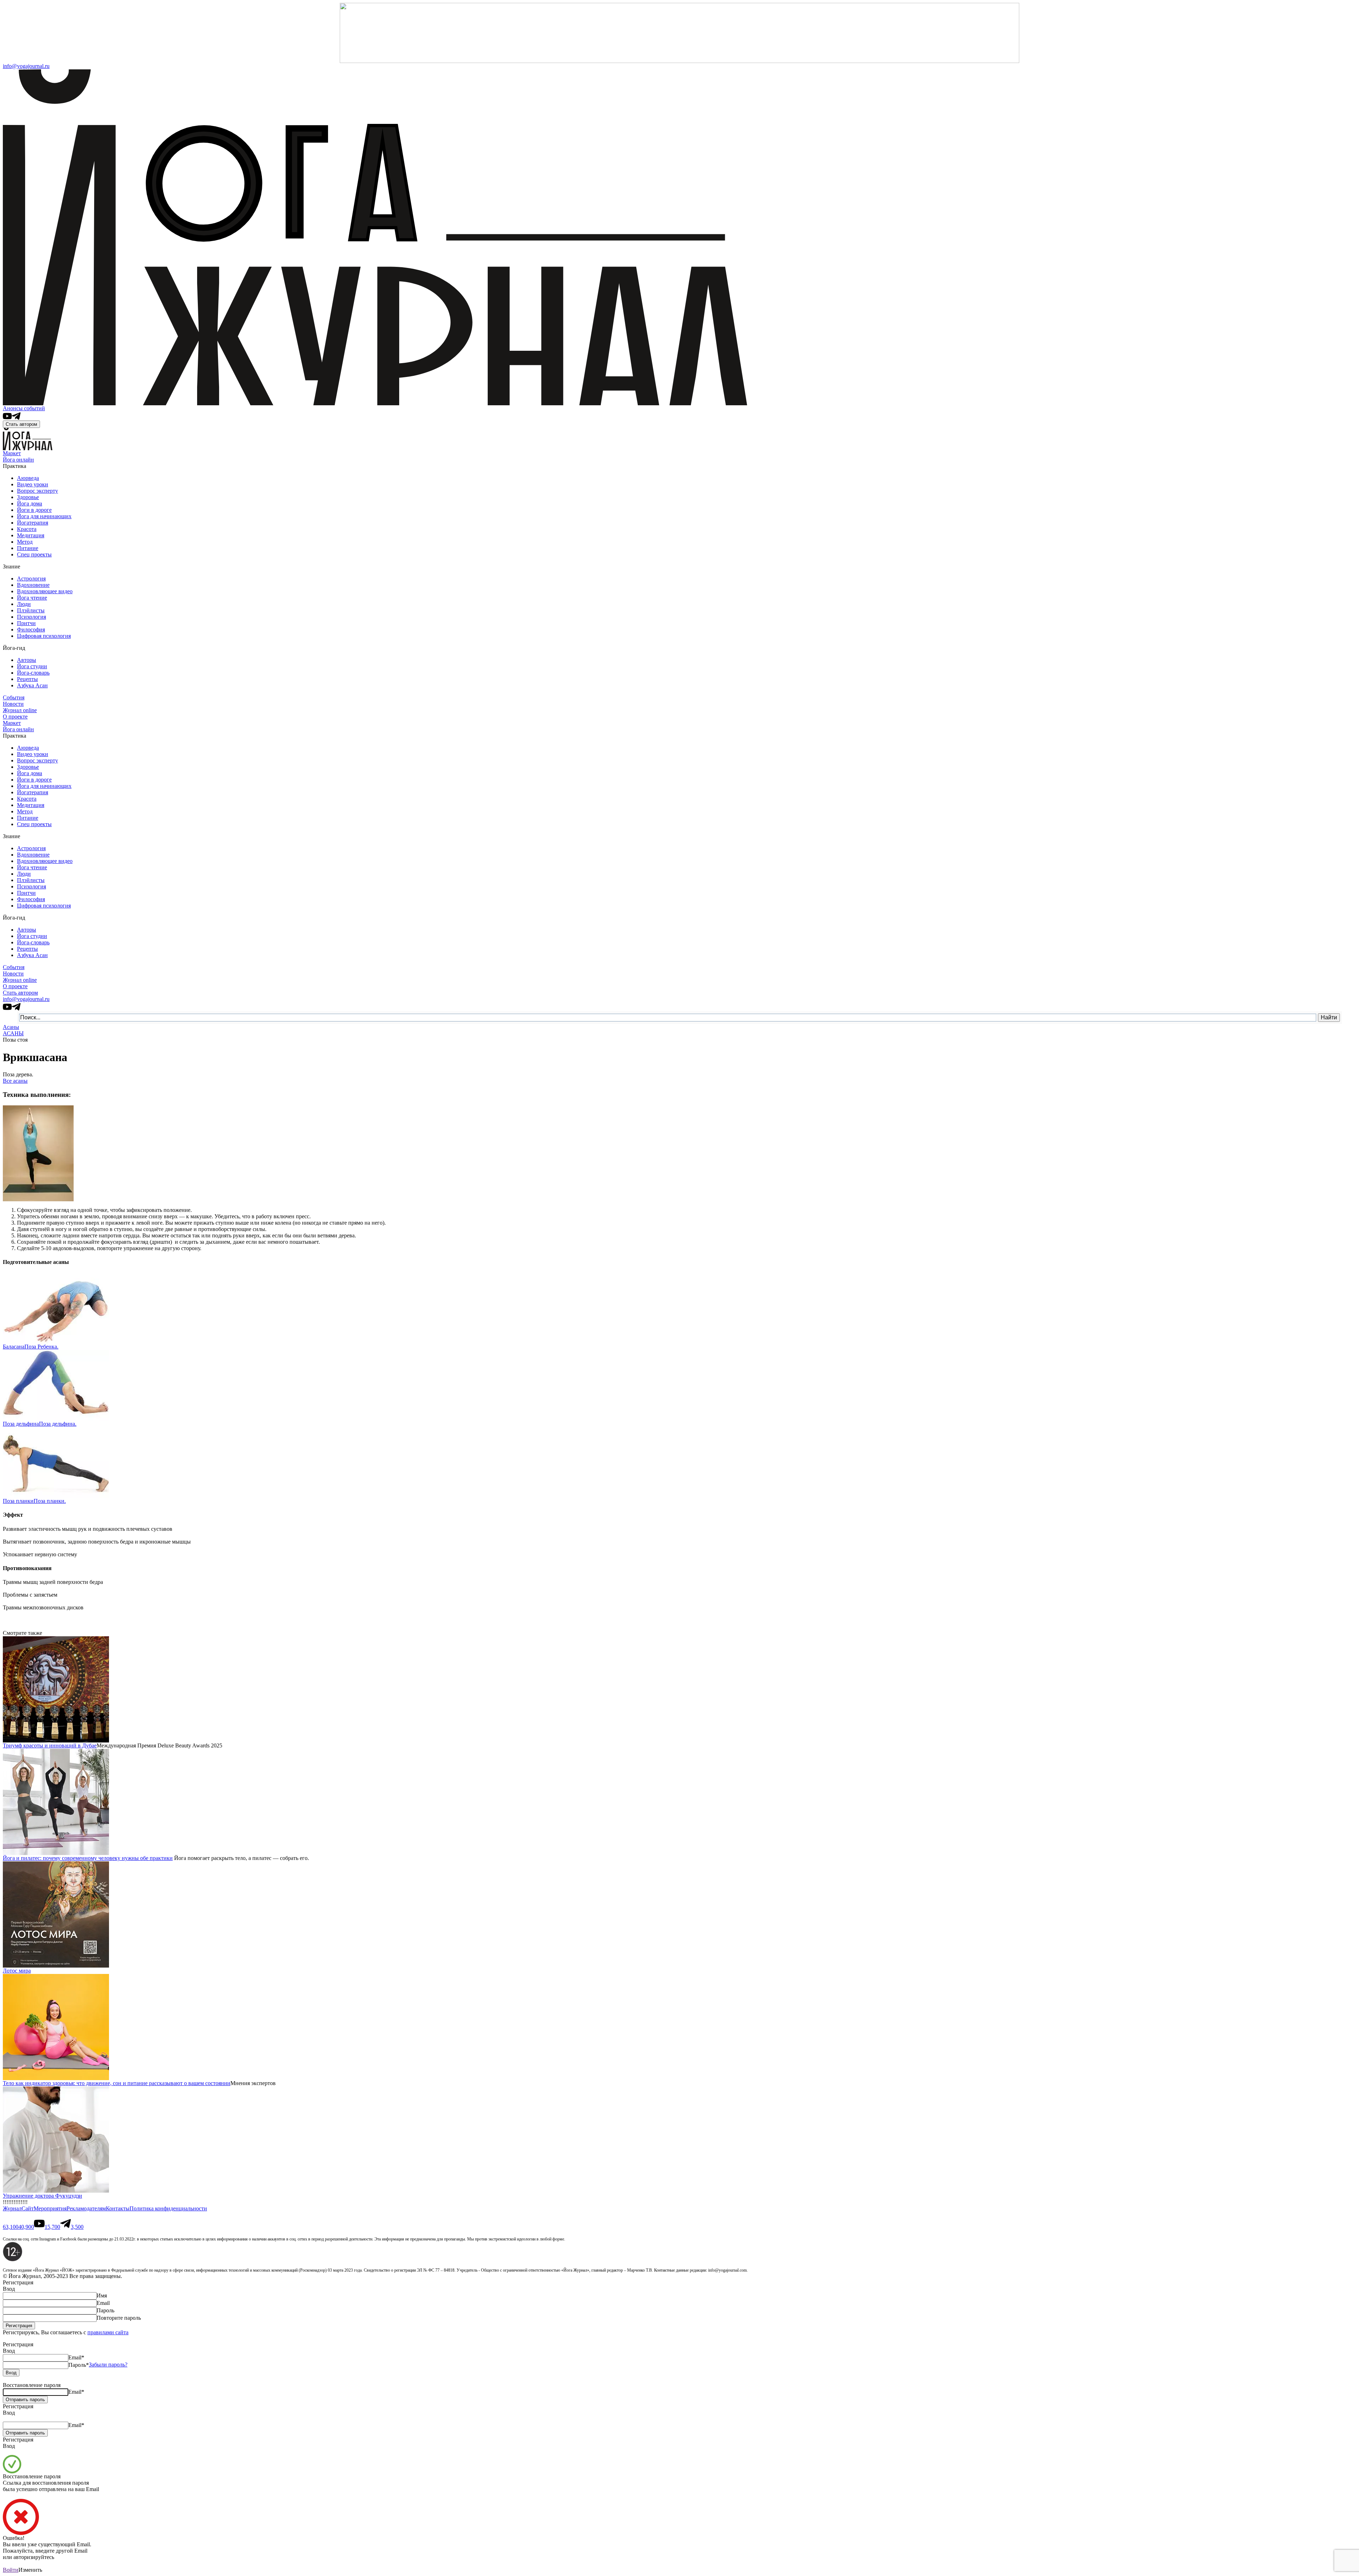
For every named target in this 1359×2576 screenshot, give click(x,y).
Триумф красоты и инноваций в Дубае (50, 1745)
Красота (27, 529)
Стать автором (21, 424)
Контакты (118, 2208)
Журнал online (20, 710)
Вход (9, 2289)
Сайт (28, 2208)
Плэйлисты (31, 610)
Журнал (12, 2208)
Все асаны (15, 1081)
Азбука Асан (32, 685)
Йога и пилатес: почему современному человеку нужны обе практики (88, 1858)
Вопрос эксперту (38, 491)
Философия (31, 629)
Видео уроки (33, 484)
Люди (24, 604)
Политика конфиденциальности (168, 2208)
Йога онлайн (18, 460)
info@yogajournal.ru (26, 66)
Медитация (31, 535)
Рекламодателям (86, 2208)
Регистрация (18, 2344)
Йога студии (32, 666)
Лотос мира (17, 1971)
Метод (25, 542)
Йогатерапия (33, 523)
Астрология (31, 579)
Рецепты (27, 679)
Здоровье (28, 497)
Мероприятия (50, 2208)
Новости (13, 704)
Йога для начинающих (44, 516)
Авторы (27, 660)
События (14, 697)
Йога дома (30, 503)
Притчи (26, 623)
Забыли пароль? (108, 2365)
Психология (31, 617)
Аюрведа (28, 478)
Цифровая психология (44, 636)
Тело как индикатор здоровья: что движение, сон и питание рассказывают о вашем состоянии (117, 2083)
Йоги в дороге (34, 510)
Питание (28, 548)
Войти (11, 2570)
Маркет (12, 453)
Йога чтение (32, 598)
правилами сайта (108, 2332)
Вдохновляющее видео (45, 591)
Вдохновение (33, 585)
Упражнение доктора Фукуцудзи (42, 2196)
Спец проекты (34, 554)
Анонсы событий (24, 408)
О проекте (15, 717)
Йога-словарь (33, 673)
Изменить (30, 2570)
